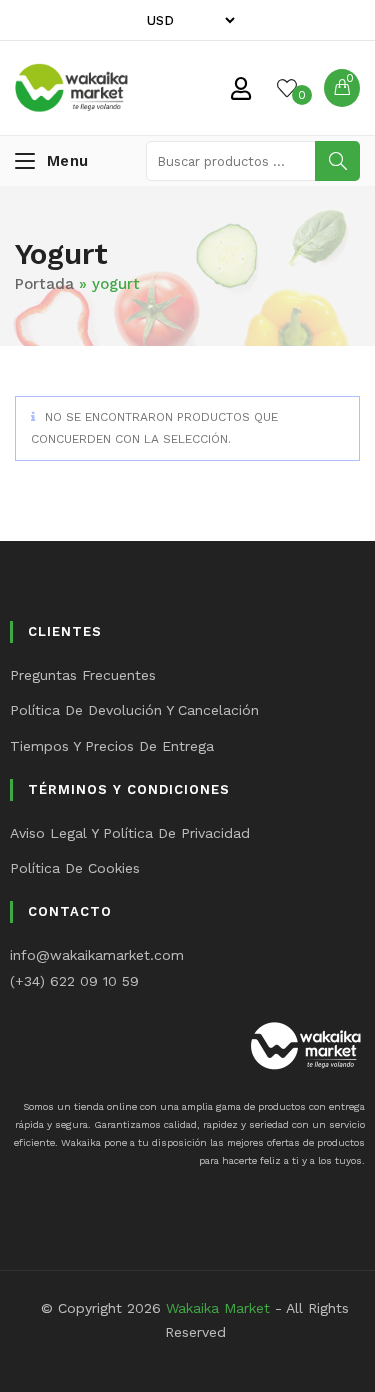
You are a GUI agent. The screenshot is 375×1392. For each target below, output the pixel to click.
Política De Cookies (75, 868)
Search (337, 161)
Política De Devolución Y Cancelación (134, 710)
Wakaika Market (218, 1308)
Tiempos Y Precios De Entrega (112, 746)
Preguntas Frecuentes (83, 675)
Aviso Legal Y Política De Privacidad (130, 833)
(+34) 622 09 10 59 (74, 981)
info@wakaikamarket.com (97, 955)
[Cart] (342, 88)
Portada (44, 284)
